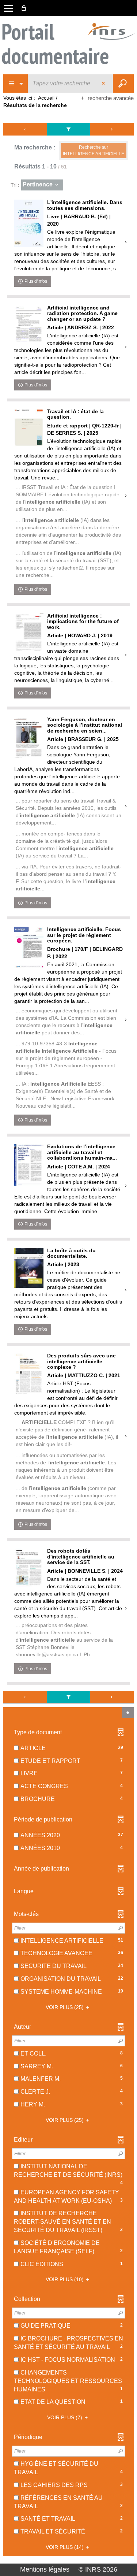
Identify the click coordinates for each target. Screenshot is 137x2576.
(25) (65, 2007)
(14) (65, 2547)
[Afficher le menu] (9, 8)
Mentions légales (45, 2569)
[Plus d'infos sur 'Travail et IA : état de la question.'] (29, 428)
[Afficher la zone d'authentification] (25, 8)
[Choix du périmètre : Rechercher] (16, 84)
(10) (65, 2279)
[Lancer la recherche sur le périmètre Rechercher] (123, 84)
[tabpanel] (68, 1340)
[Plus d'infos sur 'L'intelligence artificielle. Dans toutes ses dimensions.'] (29, 223)
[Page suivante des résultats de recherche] (112, 129)
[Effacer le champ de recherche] (104, 84)
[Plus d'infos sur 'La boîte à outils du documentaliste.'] (29, 1268)
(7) (65, 2417)
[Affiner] (68, 129)
